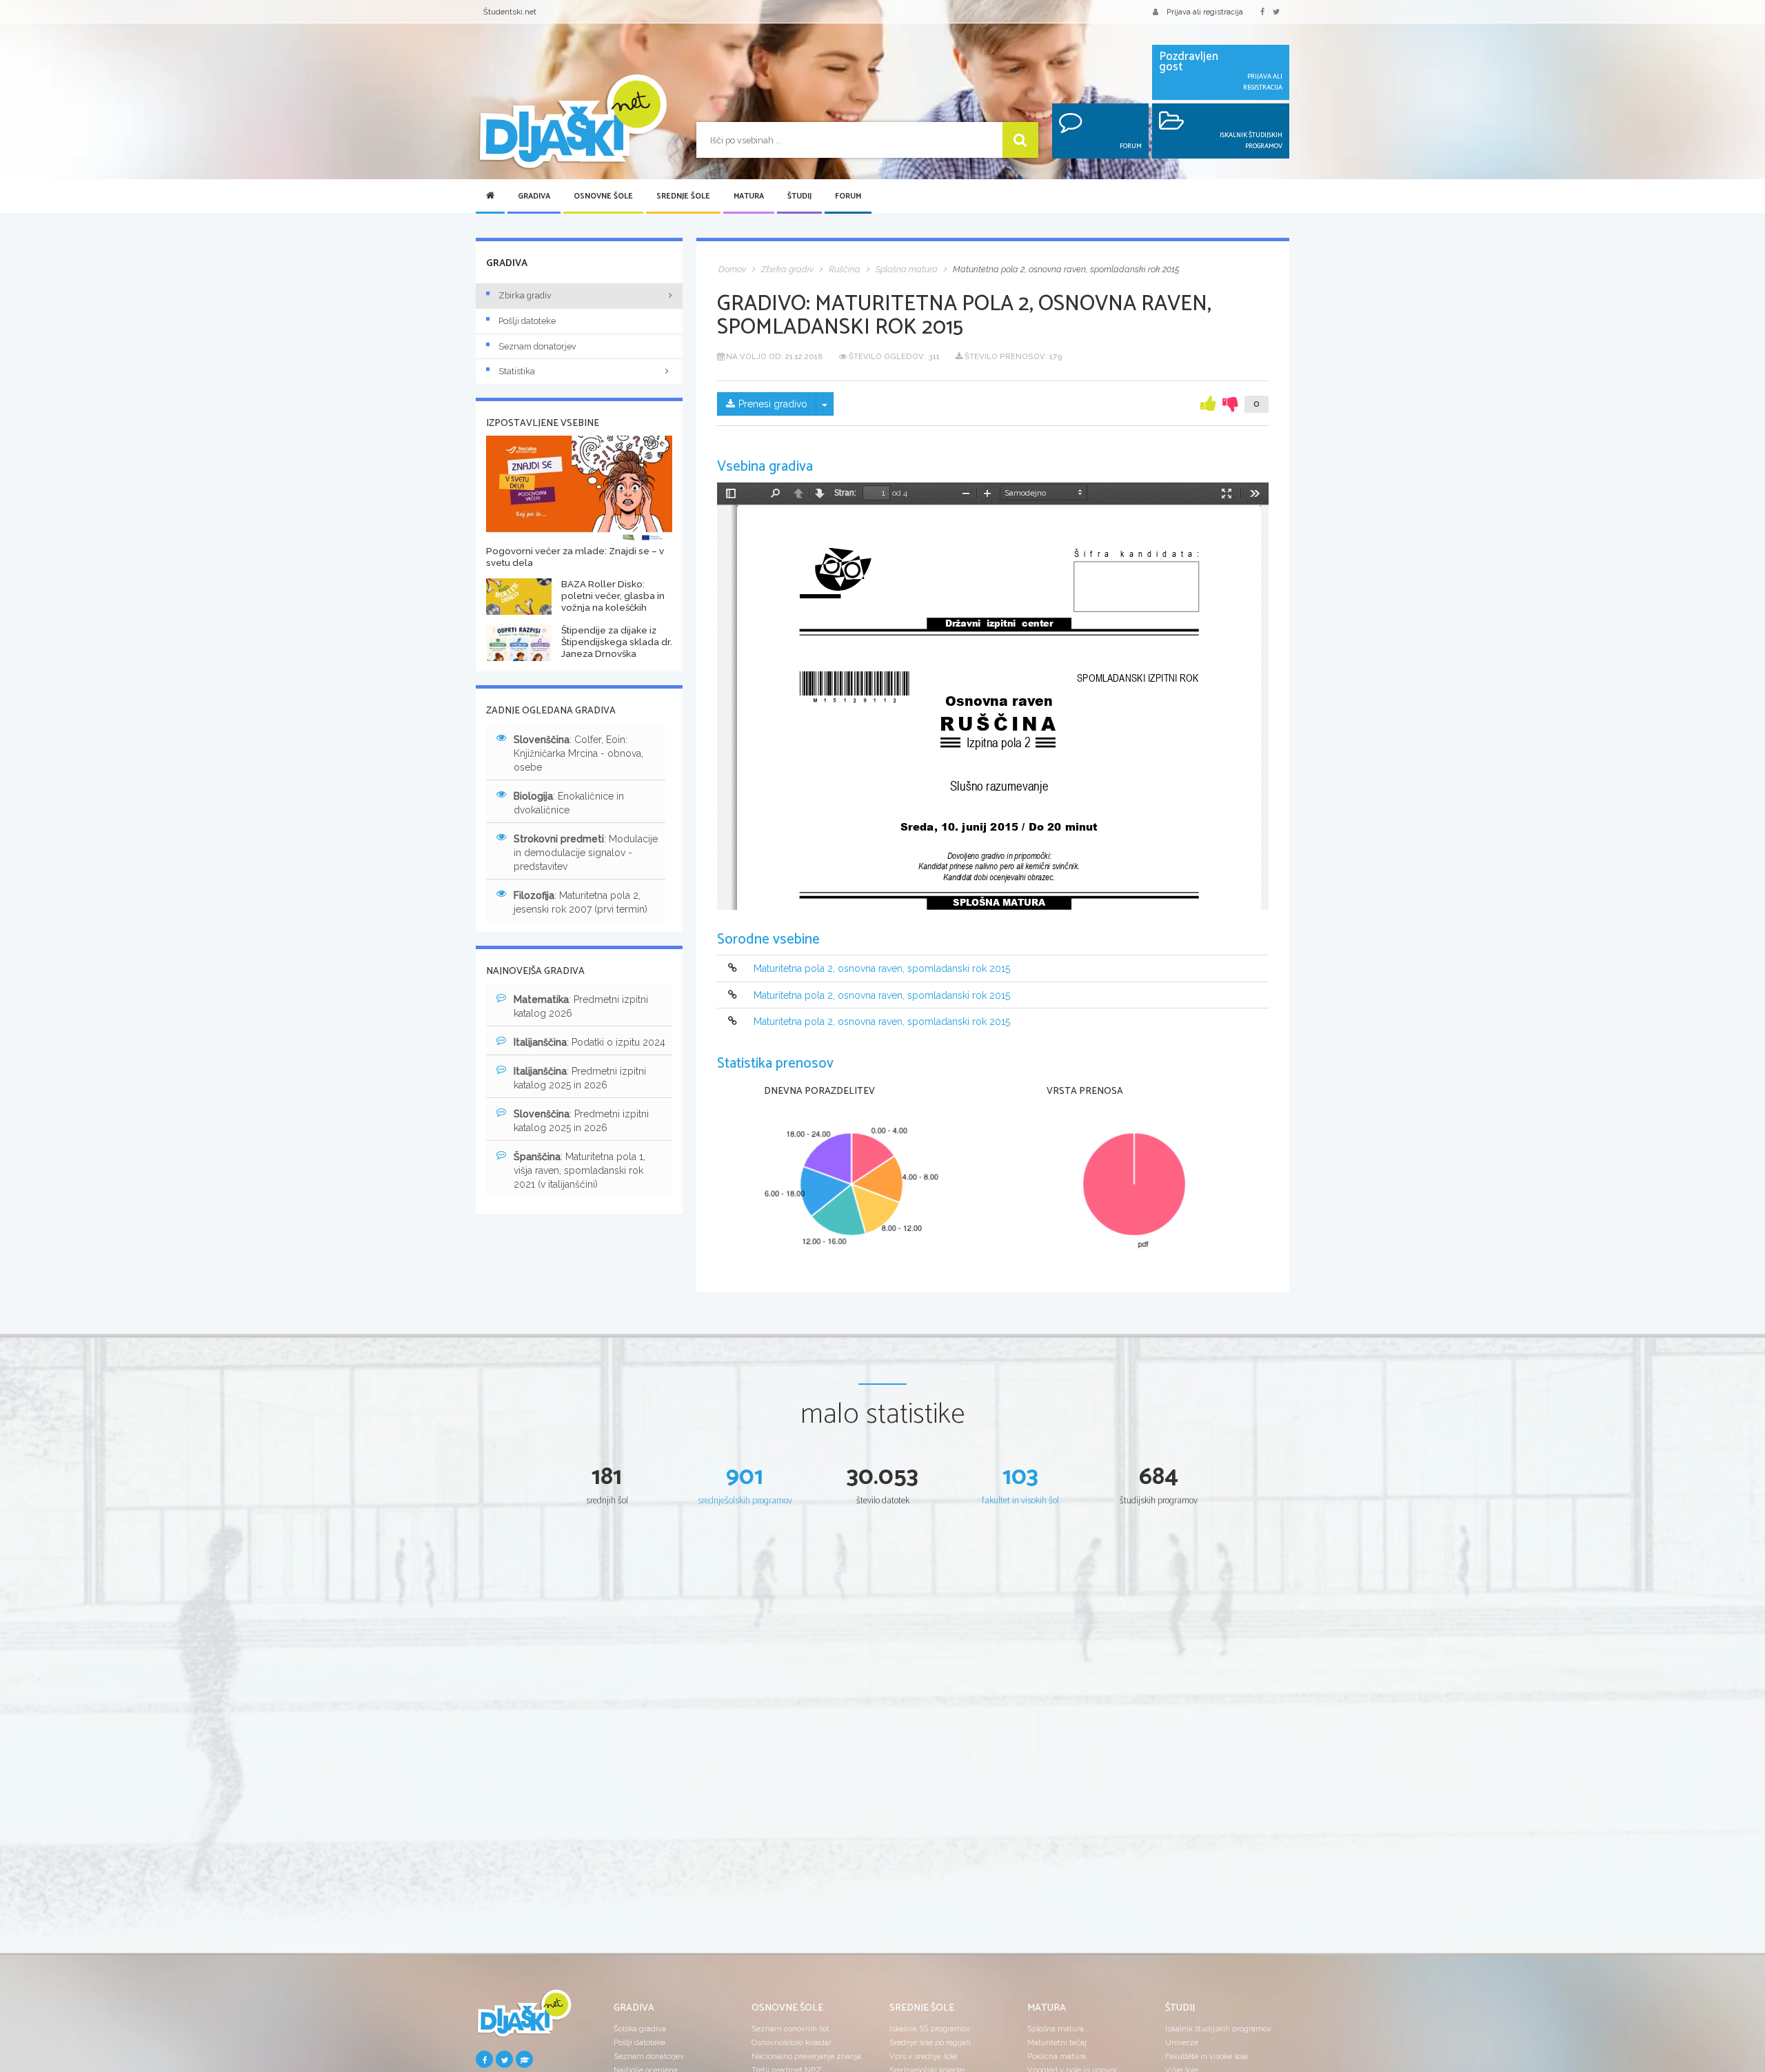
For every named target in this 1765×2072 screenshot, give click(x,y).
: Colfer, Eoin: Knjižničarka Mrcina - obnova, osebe (578, 753)
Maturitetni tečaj (1057, 2042)
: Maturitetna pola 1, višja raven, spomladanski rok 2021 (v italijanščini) (579, 1170)
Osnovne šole (603, 196)
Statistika (517, 371)
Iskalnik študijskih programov (1218, 2029)
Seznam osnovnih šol (790, 2029)
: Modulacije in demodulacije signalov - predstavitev (586, 853)
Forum (848, 196)
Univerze (1182, 2042)
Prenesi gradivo (773, 404)
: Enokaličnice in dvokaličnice (569, 803)
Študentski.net (510, 12)
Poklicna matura (1057, 2056)
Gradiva (534, 196)
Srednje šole (683, 196)
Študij (799, 196)
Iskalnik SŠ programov (930, 2029)
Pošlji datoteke (527, 321)
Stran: (845, 493)
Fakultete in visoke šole (1207, 2056)
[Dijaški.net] (524, 2019)
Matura (749, 196)
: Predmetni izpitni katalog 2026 (581, 1006)
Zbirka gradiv (525, 295)
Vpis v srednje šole (923, 2056)
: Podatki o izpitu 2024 (589, 1042)
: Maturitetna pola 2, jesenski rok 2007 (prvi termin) (581, 902)
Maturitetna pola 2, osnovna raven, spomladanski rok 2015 (882, 969)
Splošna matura (1056, 2029)
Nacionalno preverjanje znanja (806, 2056)
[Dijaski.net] (572, 122)
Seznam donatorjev (537, 346)
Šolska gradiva (640, 2029)
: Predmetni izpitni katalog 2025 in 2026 (580, 1078)
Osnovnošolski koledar (791, 2042)
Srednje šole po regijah (930, 2042)
